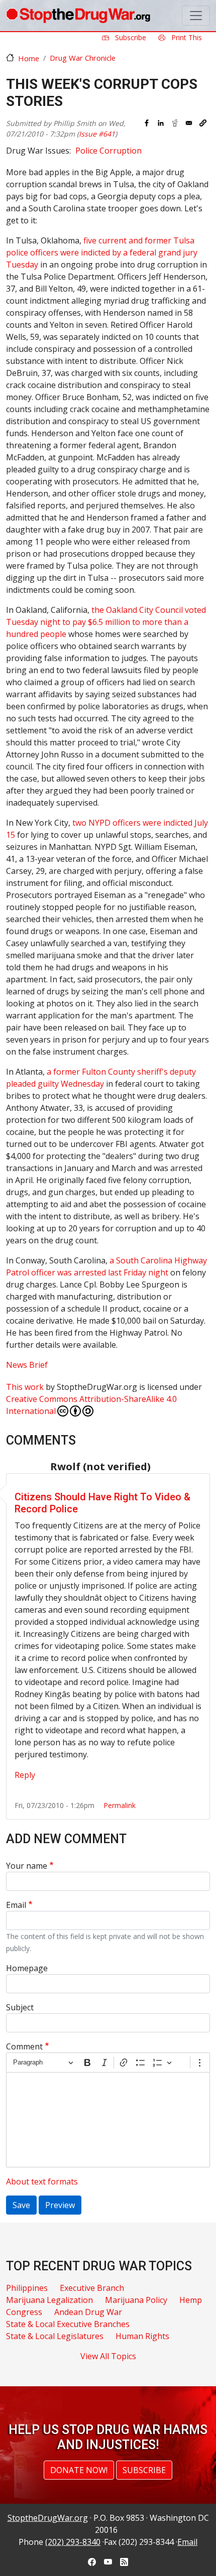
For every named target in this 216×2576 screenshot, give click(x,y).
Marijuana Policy (136, 2300)
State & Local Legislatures (55, 2336)
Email (16, 1905)
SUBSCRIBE (144, 2470)
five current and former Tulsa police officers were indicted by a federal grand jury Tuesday (102, 252)
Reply (25, 1775)
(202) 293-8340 (73, 2542)
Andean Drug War (88, 2312)
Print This (186, 37)
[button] (203, 123)
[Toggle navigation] (196, 16)
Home (29, 58)
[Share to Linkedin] (161, 123)
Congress (24, 2312)
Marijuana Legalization (49, 2300)
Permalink (120, 1805)
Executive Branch (92, 2288)
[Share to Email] (189, 123)
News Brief (27, 1365)
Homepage (27, 1968)
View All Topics (108, 2356)
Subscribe (130, 37)
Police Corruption (109, 151)
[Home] (78, 16)
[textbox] (108, 2120)
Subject (20, 2007)
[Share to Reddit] (175, 123)
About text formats (42, 2181)
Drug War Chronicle (83, 58)
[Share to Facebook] (147, 123)
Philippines (27, 2288)
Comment (24, 2046)
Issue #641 (97, 134)
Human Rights (142, 2336)
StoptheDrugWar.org (48, 2518)
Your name (27, 1866)
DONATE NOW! (79, 2470)
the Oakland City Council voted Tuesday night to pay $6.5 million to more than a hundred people (106, 622)
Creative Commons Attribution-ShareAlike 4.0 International (91, 1405)
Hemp (191, 2300)
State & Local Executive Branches (68, 2324)
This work (25, 1387)
